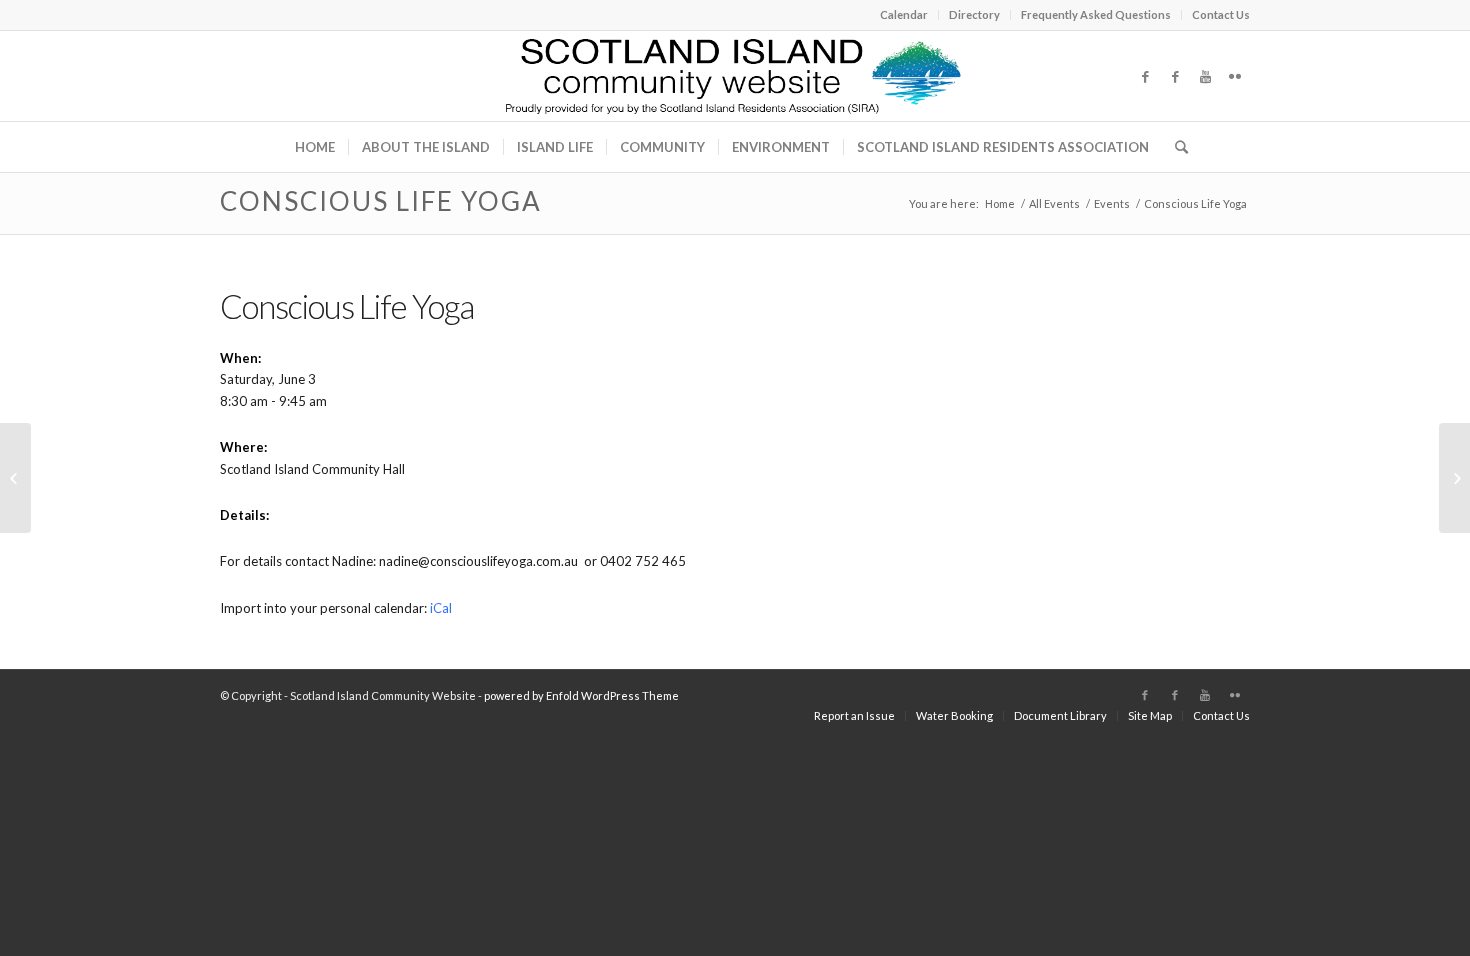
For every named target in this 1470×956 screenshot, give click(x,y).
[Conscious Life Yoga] (15, 478)
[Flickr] (1235, 76)
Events (1112, 203)
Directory (974, 14)
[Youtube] (1205, 76)
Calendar (904, 14)
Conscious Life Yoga (381, 201)
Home (1000, 203)
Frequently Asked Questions (1096, 14)
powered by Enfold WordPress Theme (581, 695)
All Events (1054, 203)
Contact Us (1221, 14)
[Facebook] (1145, 76)
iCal (441, 608)
